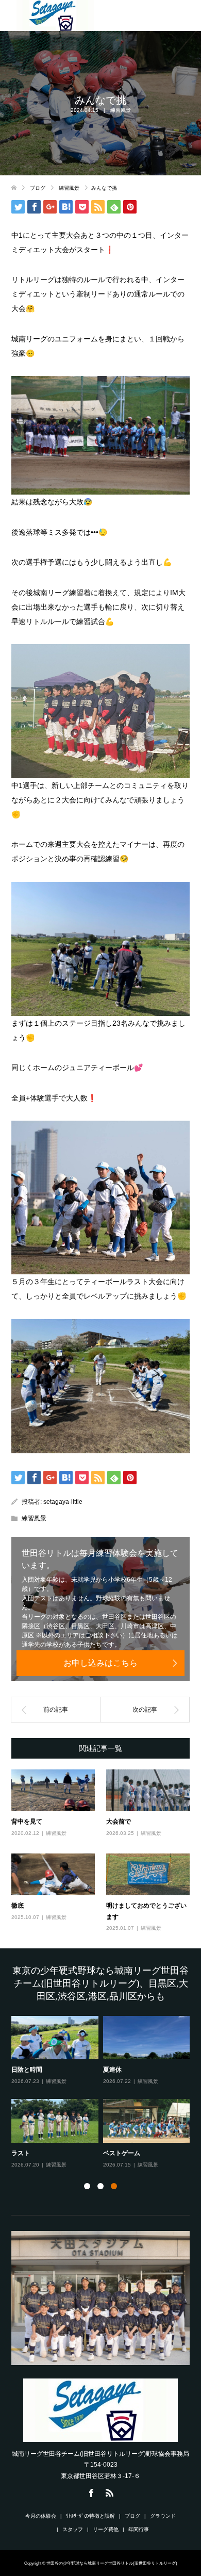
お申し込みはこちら (100, 1663)
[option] (103, 2093)
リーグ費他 (106, 2529)
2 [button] (100, 2186)
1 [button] (87, 2186)
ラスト (21, 2153)
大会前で (119, 1821)
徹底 (18, 1905)
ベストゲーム (122, 2153)
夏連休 (112, 2069)
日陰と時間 (27, 2069)
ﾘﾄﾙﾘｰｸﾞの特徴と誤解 (90, 2516)
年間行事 (139, 2529)
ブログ (132, 2516)
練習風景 (121, 110)
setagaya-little (63, 1502)
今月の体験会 (41, 2516)
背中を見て (27, 1821)
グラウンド (163, 2516)
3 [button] (114, 2186)
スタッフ (73, 2529)
